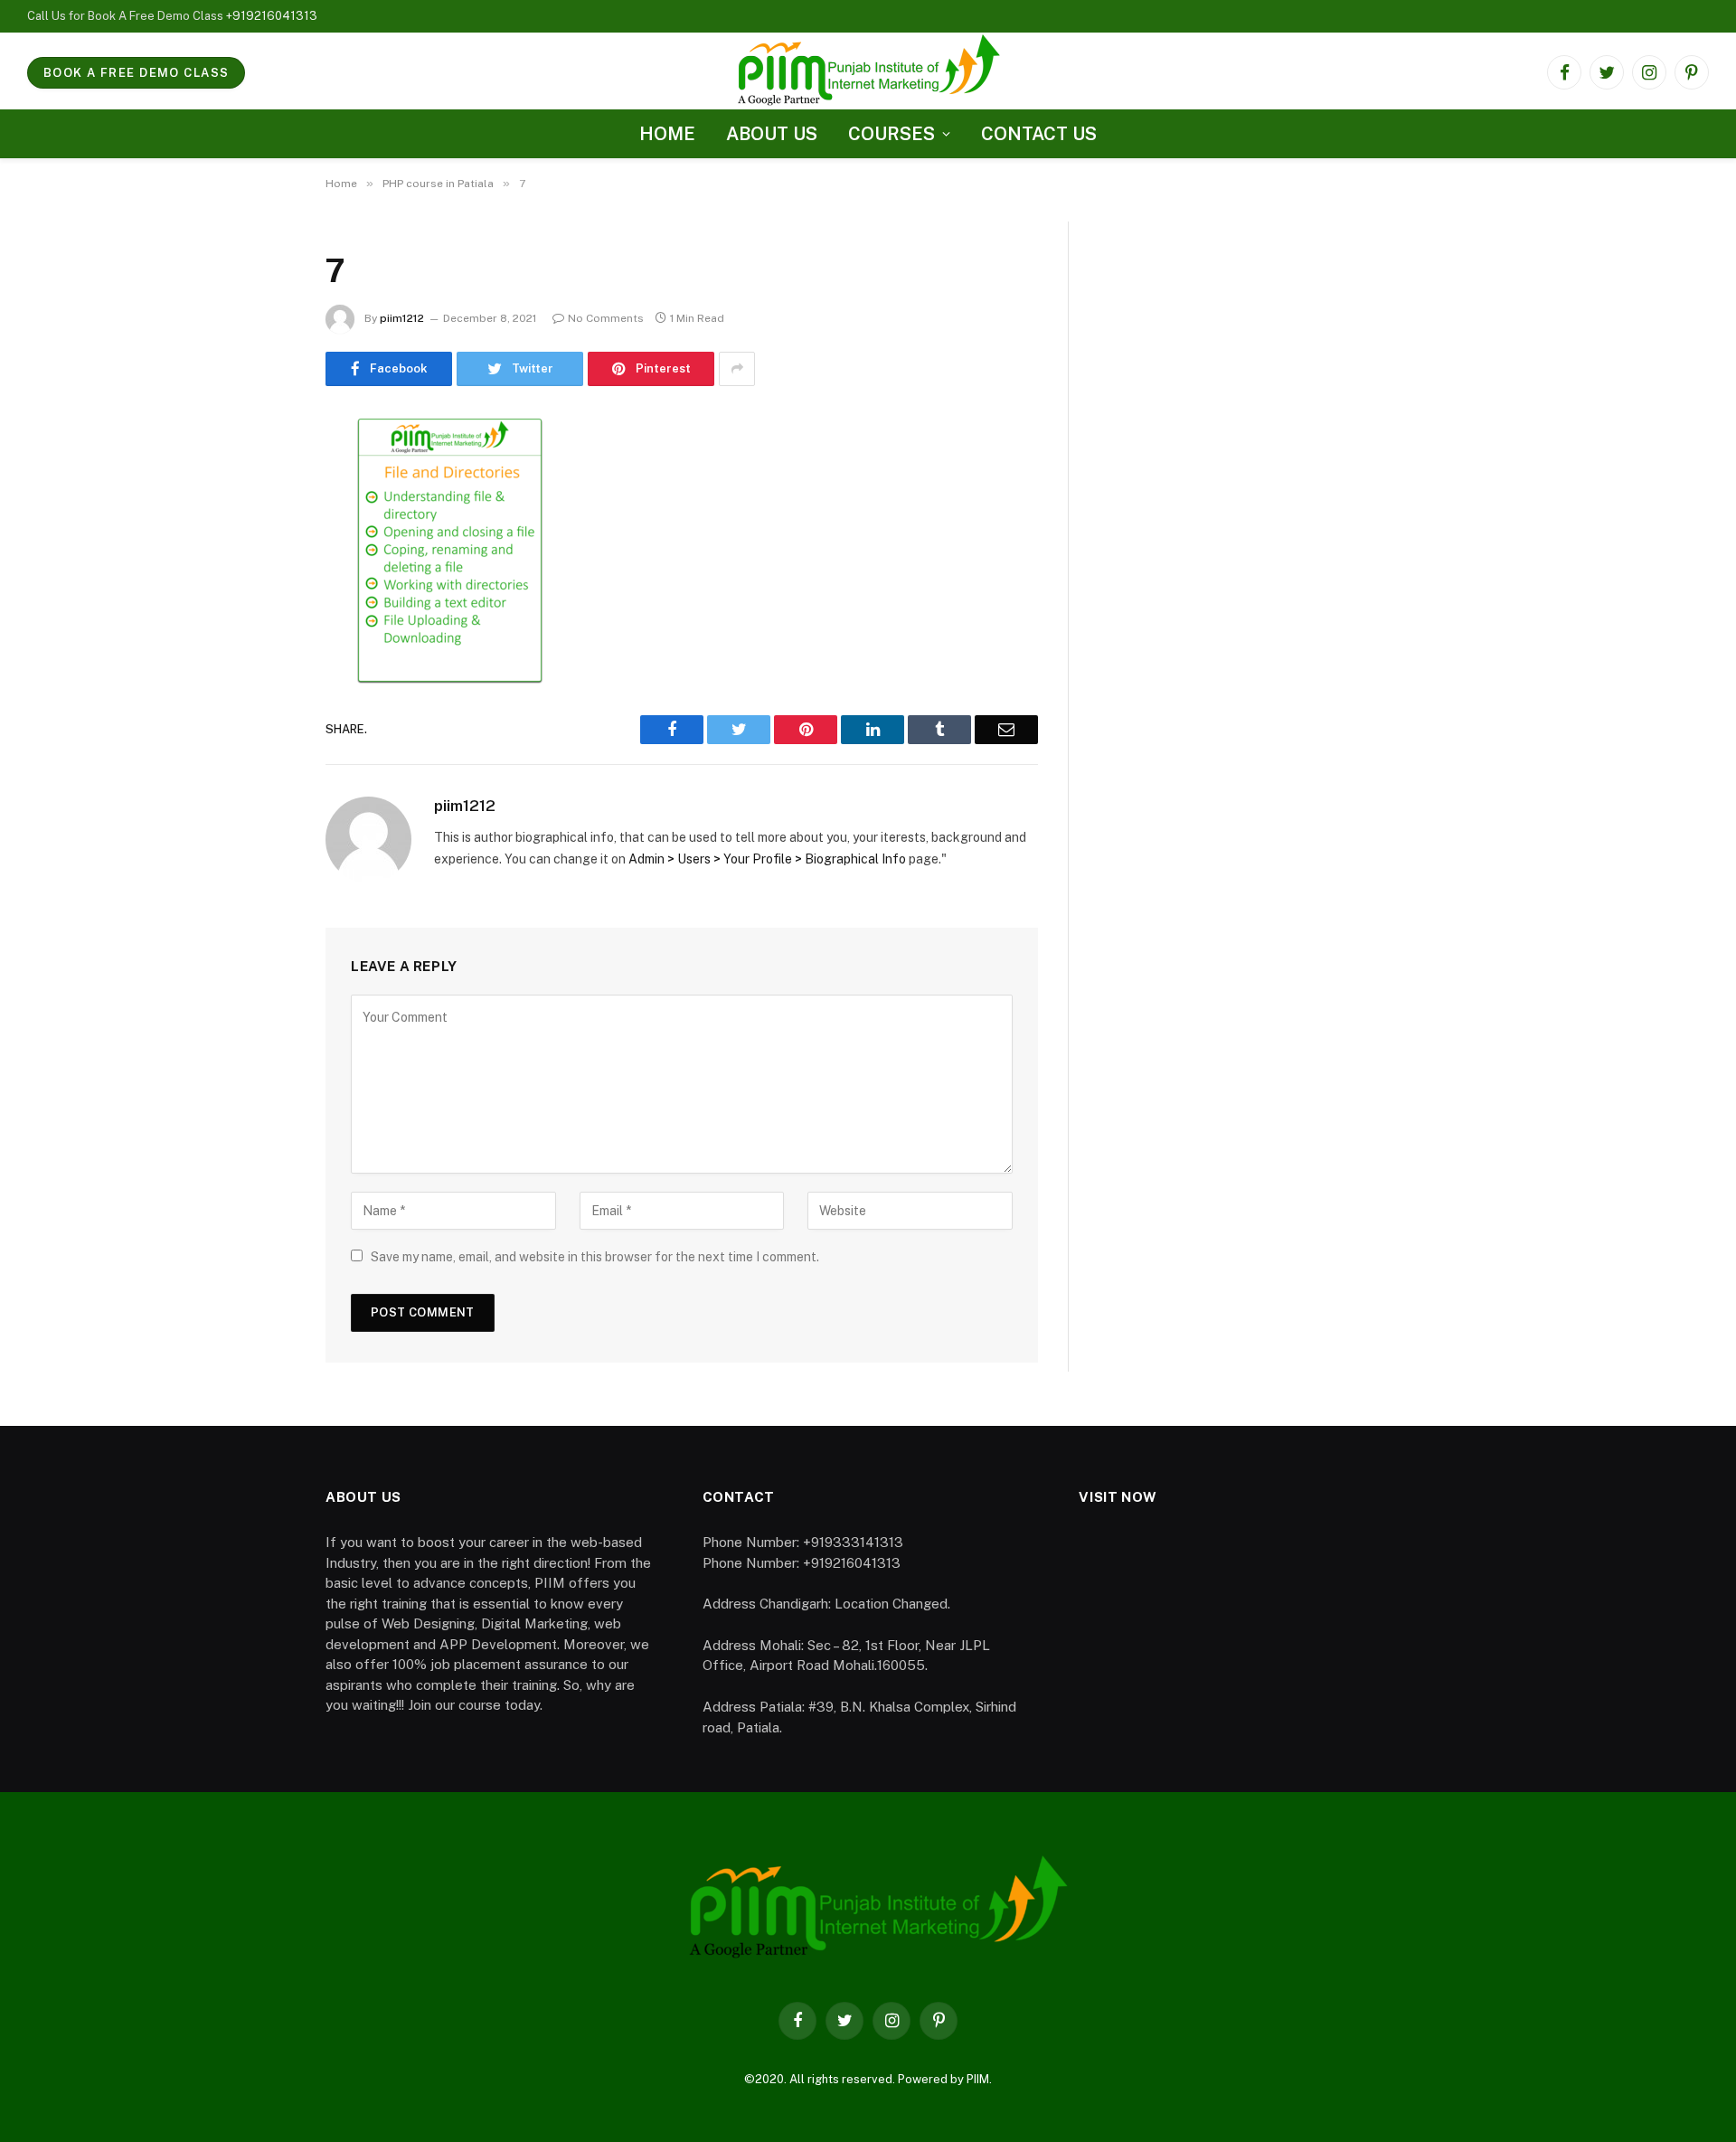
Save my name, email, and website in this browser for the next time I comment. (595, 1257)
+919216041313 (272, 16)
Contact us (1039, 134)
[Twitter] (262, 521)
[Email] (262, 659)
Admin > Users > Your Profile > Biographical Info (767, 859)
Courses (892, 134)
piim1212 (402, 318)
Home (667, 134)
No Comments (606, 318)
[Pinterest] (262, 613)
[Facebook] (262, 475)
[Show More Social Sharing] (737, 369)
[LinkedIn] (262, 567)
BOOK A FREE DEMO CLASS (136, 73)
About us (772, 134)
